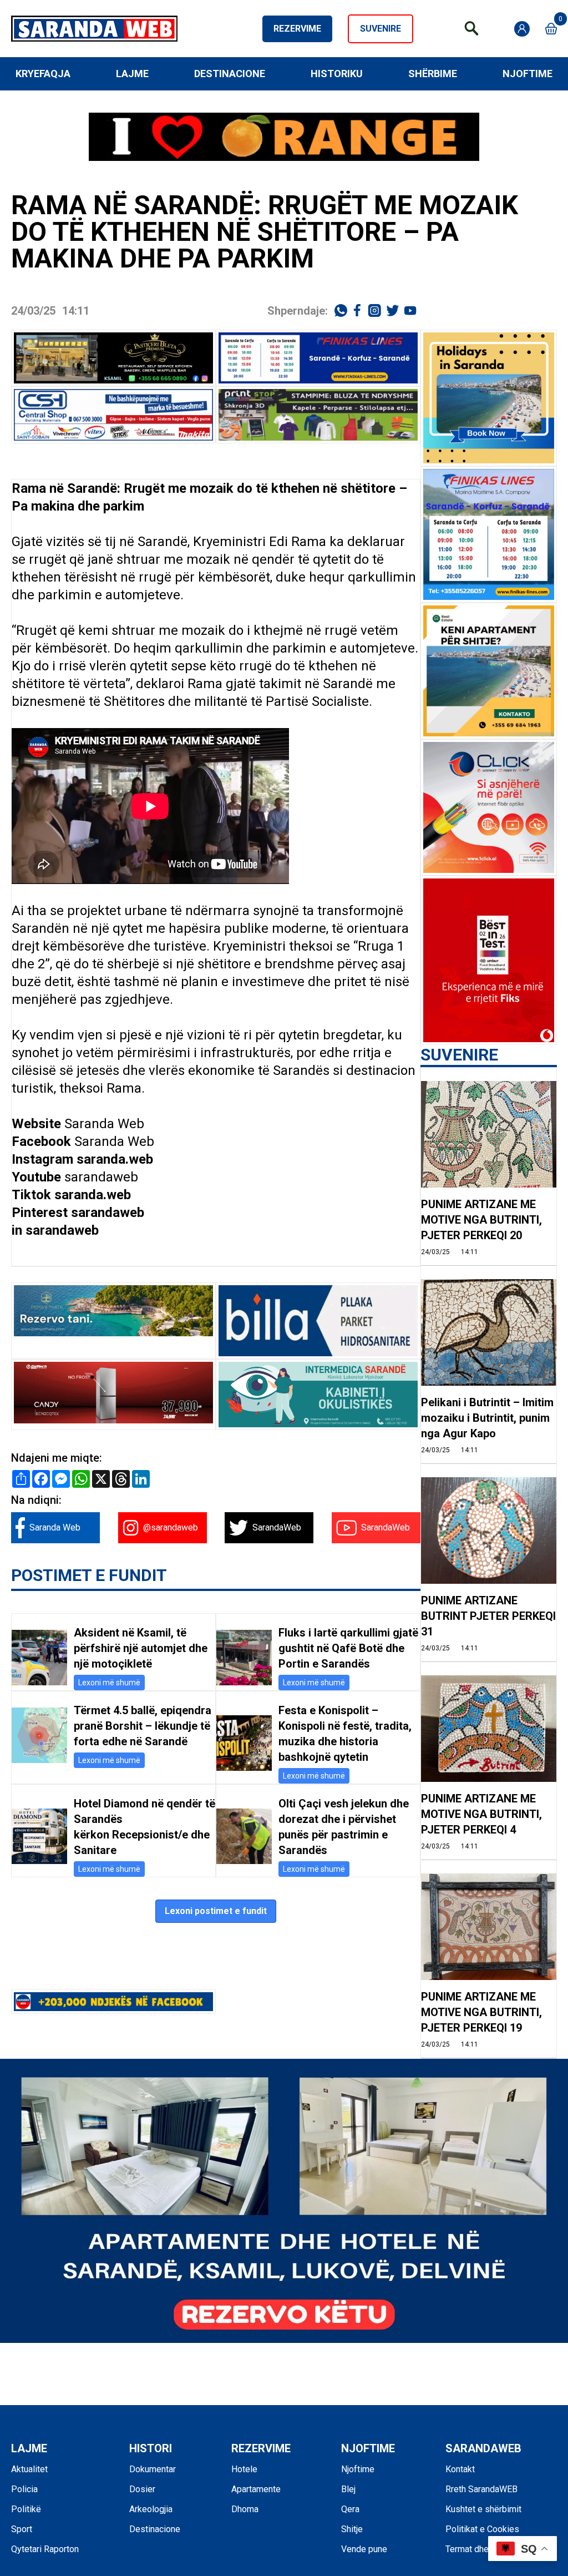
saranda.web (115, 1159)
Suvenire (381, 29)
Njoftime (528, 74)
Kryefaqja (43, 74)
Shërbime (433, 74)
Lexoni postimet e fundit (216, 1911)
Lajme (132, 74)
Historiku (337, 74)
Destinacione (230, 74)
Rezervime (297, 29)
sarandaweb (101, 1177)
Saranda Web (104, 1124)
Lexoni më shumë (109, 1683)
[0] (551, 29)
